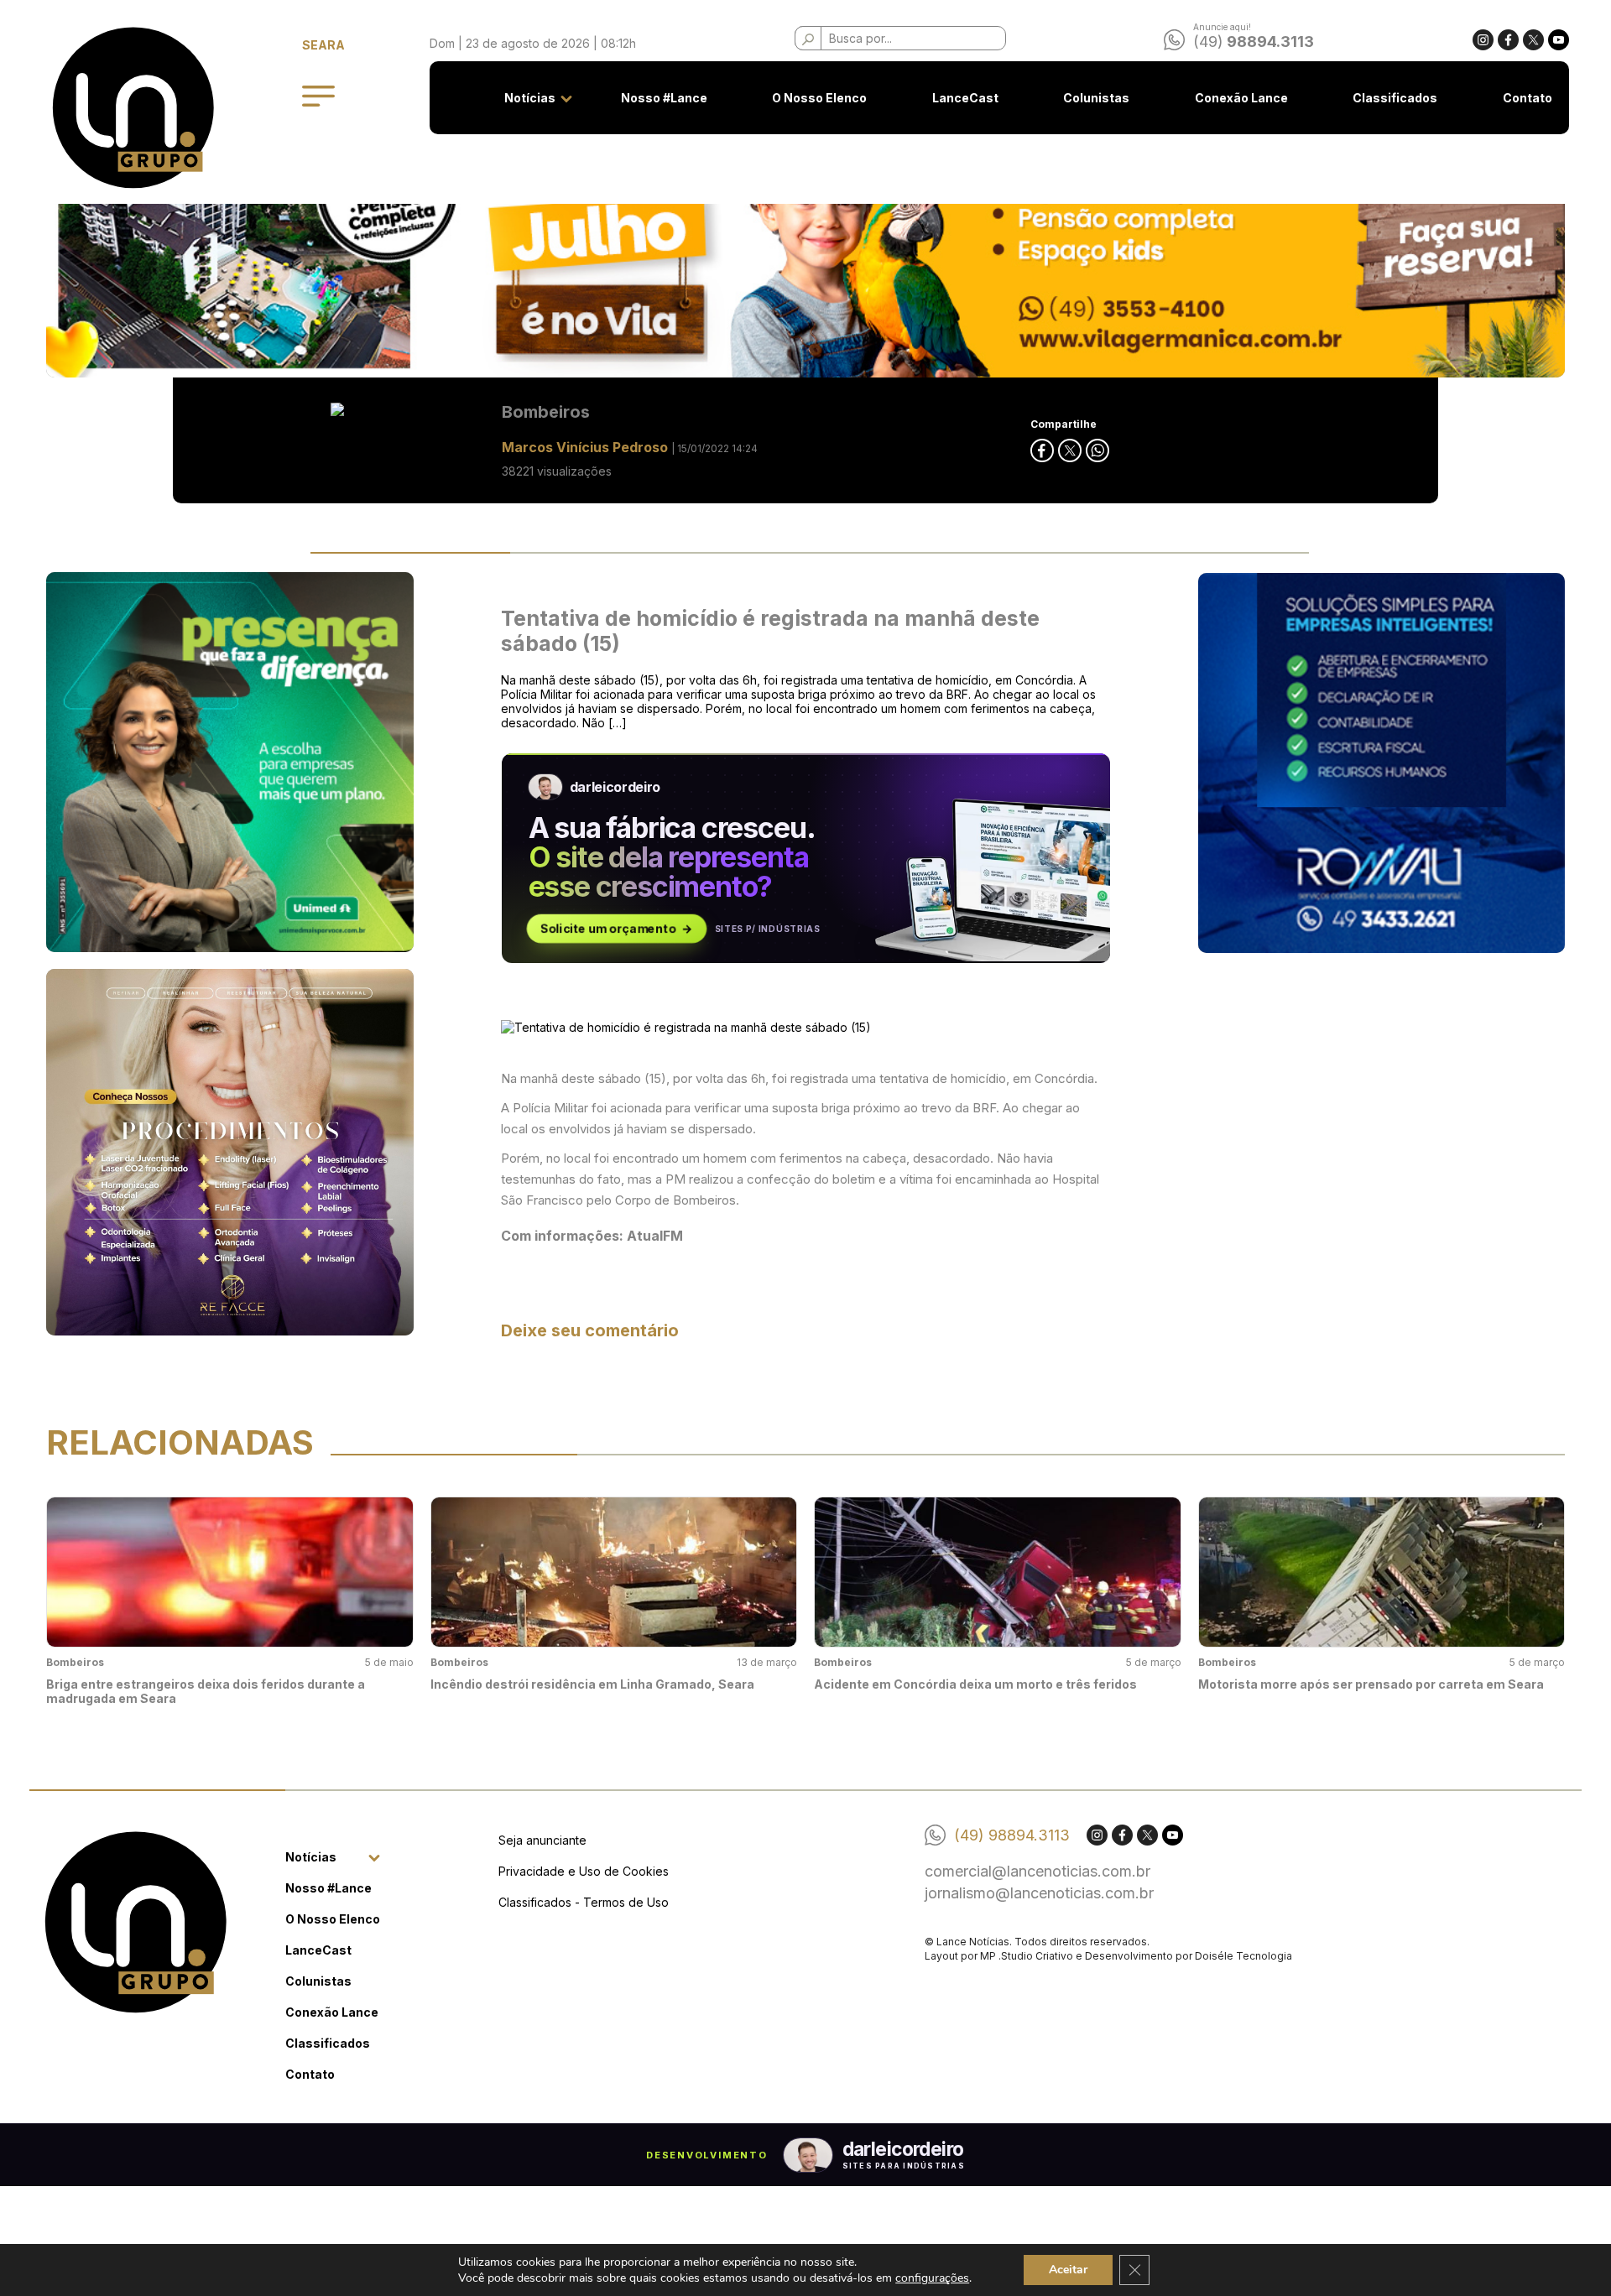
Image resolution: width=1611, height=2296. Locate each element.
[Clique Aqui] (805, 245)
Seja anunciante (542, 1840)
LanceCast (965, 98)
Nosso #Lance (664, 98)
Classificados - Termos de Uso (584, 1902)
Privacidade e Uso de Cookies (584, 1871)
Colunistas (1096, 98)
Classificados (1395, 98)
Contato (1528, 98)
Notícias (530, 98)
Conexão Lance (1241, 98)
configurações (932, 2278)
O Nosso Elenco (819, 98)
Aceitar (1068, 2270)
